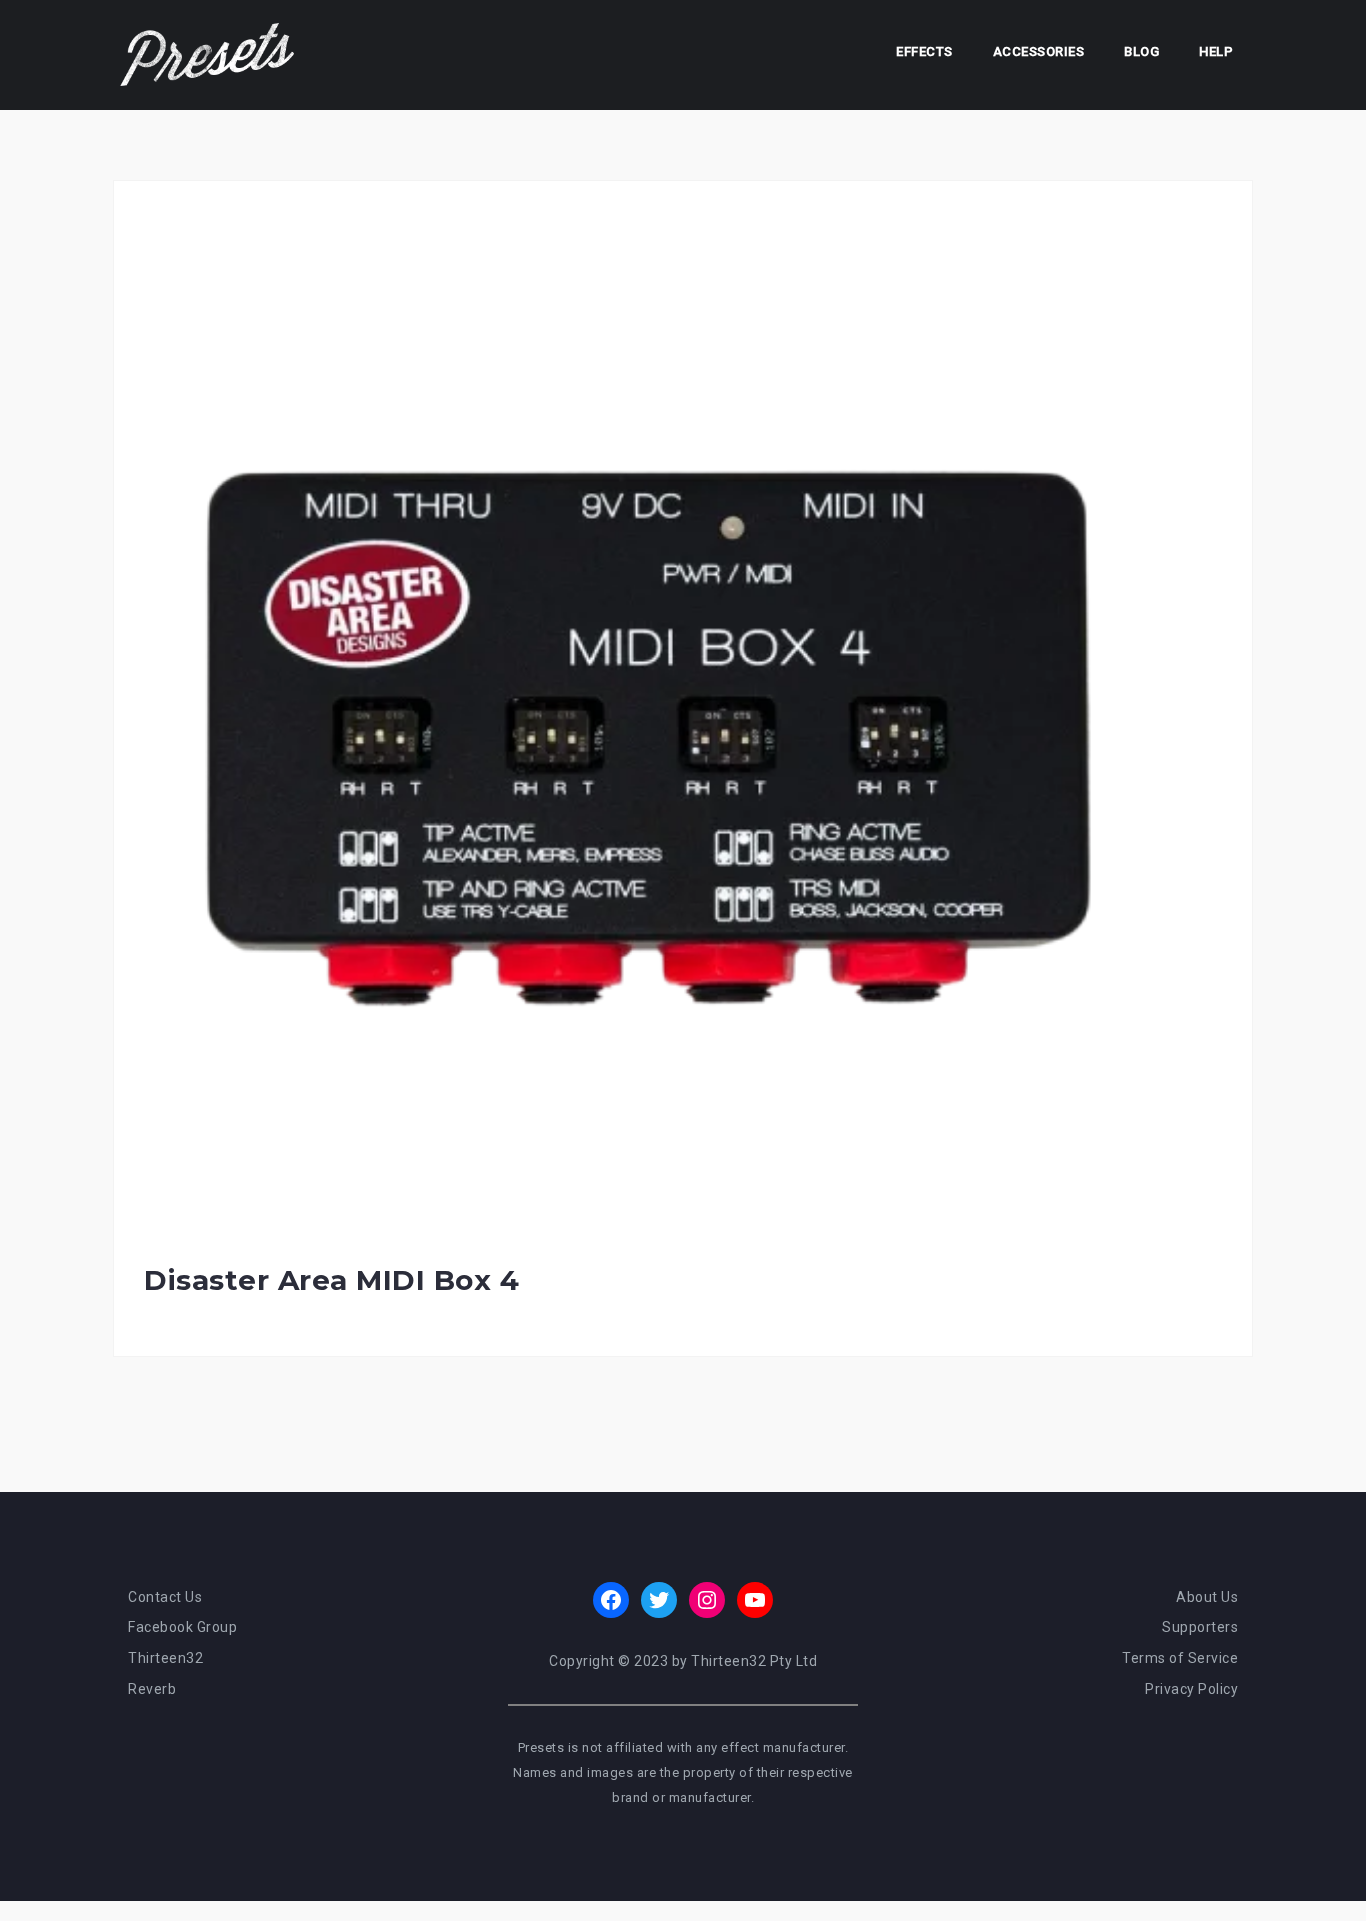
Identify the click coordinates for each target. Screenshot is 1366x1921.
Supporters (1200, 1627)
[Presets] (209, 54)
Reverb (152, 1689)
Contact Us (165, 1597)
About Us (1207, 1597)
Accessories (1039, 51)
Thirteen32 (165, 1658)
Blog (1141, 51)
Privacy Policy (1191, 1689)
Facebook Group (182, 1627)
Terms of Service (1180, 1658)
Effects (924, 51)
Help (1216, 51)
